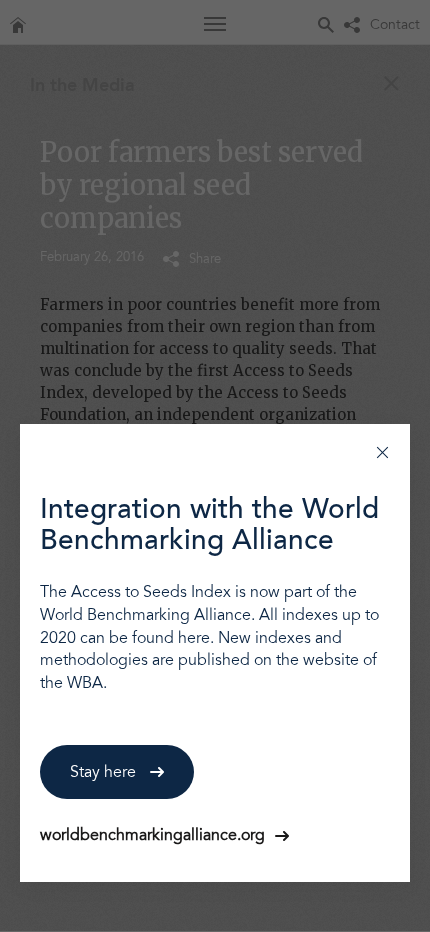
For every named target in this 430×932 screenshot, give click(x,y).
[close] (382, 451)
